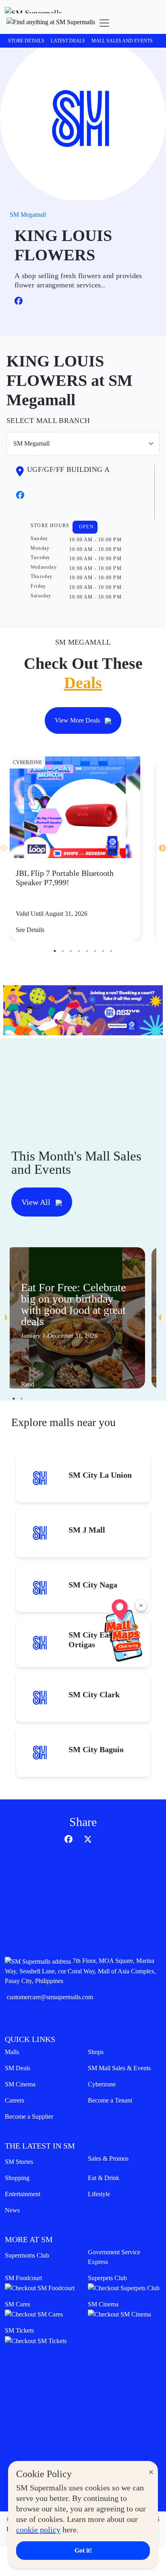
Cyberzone (102, 2084)
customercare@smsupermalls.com (50, 1997)
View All (37, 1202)
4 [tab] (79, 951)
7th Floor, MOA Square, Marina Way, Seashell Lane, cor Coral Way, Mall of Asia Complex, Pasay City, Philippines (80, 1971)
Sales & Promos (108, 2158)
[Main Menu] (104, 23)
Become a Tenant (110, 2100)
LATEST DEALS (68, 41)
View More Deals (78, 720)
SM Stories (19, 2162)
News (12, 2210)
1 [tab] (55, 951)
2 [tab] (63, 951)
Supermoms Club (27, 2255)
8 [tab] (111, 951)
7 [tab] (103, 951)
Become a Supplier (29, 2116)
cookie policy (38, 2530)
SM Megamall (28, 215)
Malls (12, 2052)
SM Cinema (20, 2084)
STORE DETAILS (26, 41)
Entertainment (23, 2194)
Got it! (83, 2550)
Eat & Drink (104, 2178)
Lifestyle (99, 2194)
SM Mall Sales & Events (119, 2068)
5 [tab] (87, 951)
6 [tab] (95, 951)
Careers (15, 2100)
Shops (96, 2052)
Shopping (17, 2178)
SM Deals (18, 2068)
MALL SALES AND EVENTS (122, 41)
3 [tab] (71, 951)
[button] (51, 23)
